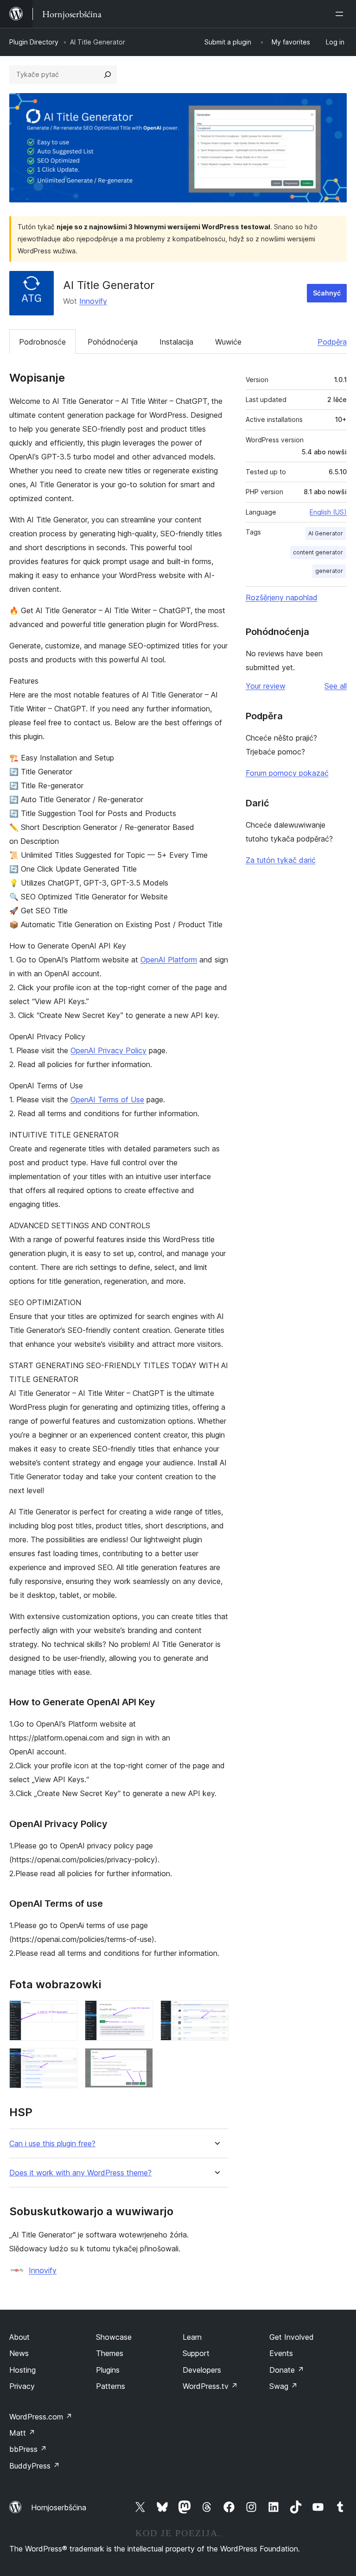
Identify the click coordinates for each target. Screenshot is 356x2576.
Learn (192, 2337)
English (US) (328, 512)
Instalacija (176, 342)
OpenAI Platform (169, 960)
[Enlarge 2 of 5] (140, 2013)
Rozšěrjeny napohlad (282, 597)
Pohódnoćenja (113, 342)
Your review (266, 686)
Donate (287, 2370)
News (19, 2353)
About (19, 2337)
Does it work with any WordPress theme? (80, 2173)
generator (329, 571)
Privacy (22, 2386)
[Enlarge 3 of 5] (216, 2013)
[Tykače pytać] (108, 75)
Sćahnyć (327, 293)
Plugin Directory (34, 42)
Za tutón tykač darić (281, 860)
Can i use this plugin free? (52, 2144)
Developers (202, 2370)
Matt (22, 2433)
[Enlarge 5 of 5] (140, 2061)
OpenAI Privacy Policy (108, 1050)
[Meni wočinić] (341, 14)
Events (281, 2353)
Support (196, 2353)
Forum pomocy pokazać (287, 773)
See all (336, 686)
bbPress (28, 2449)
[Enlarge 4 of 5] (65, 2061)
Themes (110, 2353)
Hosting (22, 2370)
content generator (318, 552)
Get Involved (292, 2337)
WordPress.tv (210, 2386)
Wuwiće (228, 342)
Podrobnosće (42, 342)
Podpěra (332, 342)
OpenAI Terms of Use (107, 1100)
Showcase (114, 2337)
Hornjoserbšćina (59, 2507)
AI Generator (326, 533)
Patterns (111, 2386)
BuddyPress (35, 2466)
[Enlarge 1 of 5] (65, 2013)
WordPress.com (41, 2417)
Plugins (108, 2370)
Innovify (93, 301)
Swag (283, 2386)
